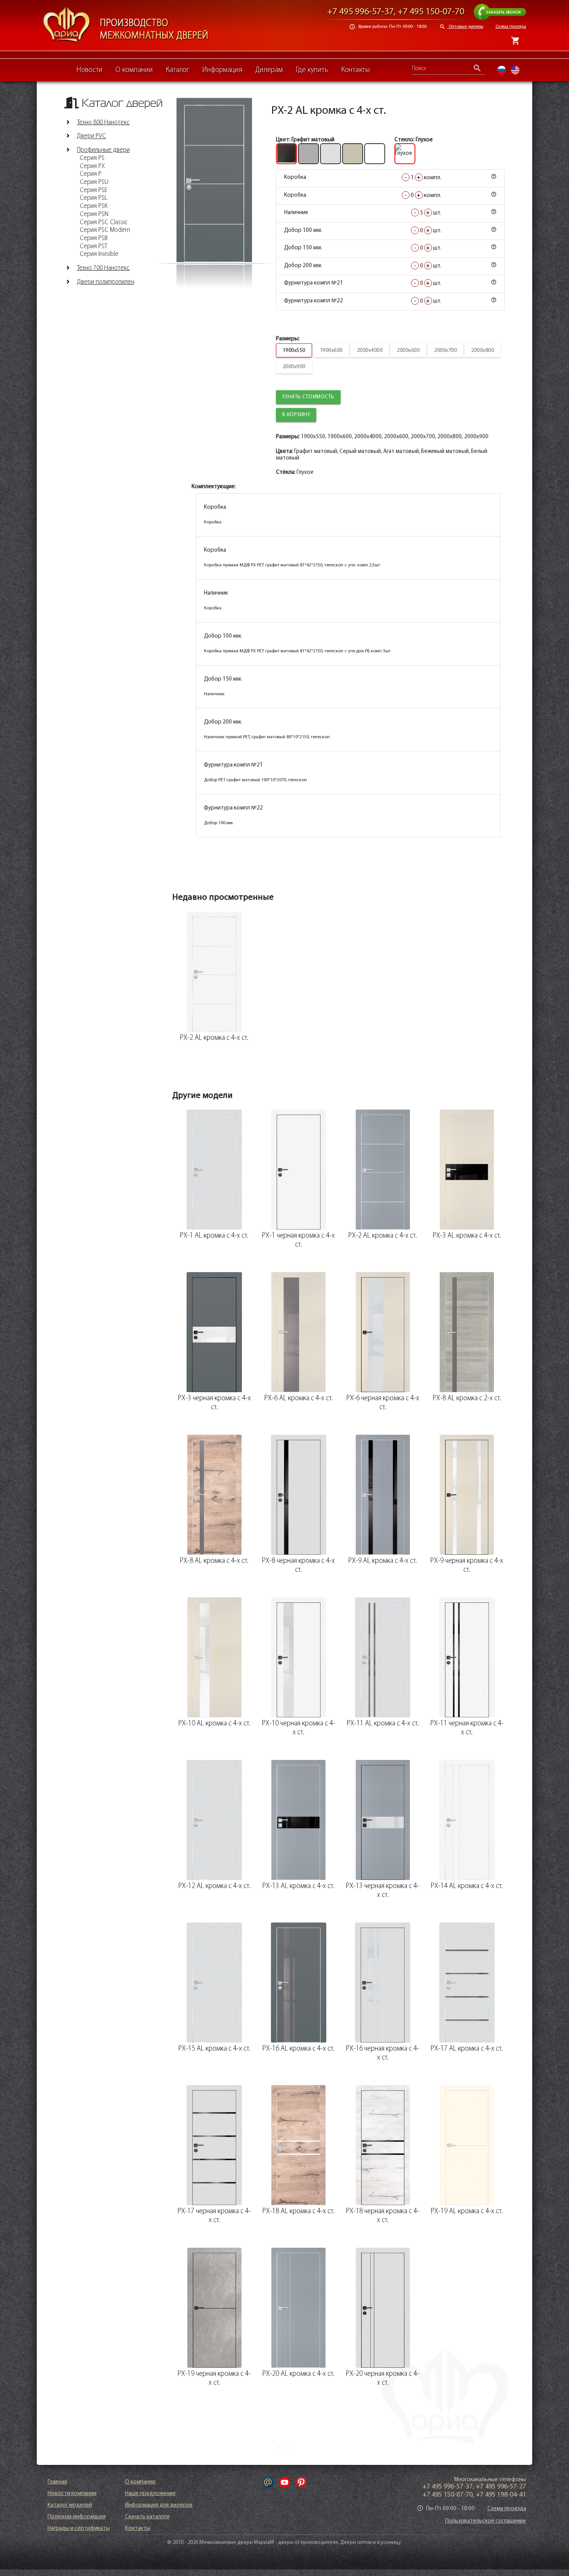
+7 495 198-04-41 (501, 2495)
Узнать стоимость (308, 397)
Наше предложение (150, 2494)
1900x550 (294, 351)
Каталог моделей (70, 2505)
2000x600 (408, 351)
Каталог (177, 70)
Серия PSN (94, 214)
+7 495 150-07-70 (431, 12)
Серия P (91, 174)
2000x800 (482, 351)
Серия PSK (94, 206)
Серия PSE (93, 190)
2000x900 (294, 367)
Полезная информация (77, 2517)
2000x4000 (370, 351)
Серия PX (92, 166)
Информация (222, 70)
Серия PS (92, 158)
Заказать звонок (505, 7)
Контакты (356, 70)
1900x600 (331, 351)
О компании (134, 70)
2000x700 (445, 351)
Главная (57, 2482)
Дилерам (269, 70)
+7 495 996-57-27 (501, 2487)
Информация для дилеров (159, 2505)
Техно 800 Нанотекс (103, 123)
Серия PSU (94, 182)
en (515, 70)
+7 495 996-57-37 (360, 12)
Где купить (312, 70)
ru (502, 70)
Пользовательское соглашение (486, 2521)
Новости (89, 70)
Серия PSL (93, 198)
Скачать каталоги (147, 2517)
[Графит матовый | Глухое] (214, 180)
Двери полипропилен (106, 282)
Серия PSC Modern (105, 230)
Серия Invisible (99, 254)
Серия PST (93, 247)
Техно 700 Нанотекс (103, 268)
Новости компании (72, 2494)
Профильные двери (103, 150)
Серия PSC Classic (104, 223)
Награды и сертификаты (79, 2529)
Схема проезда (511, 27)
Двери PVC (92, 137)
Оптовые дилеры (461, 27)
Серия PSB (94, 238)
